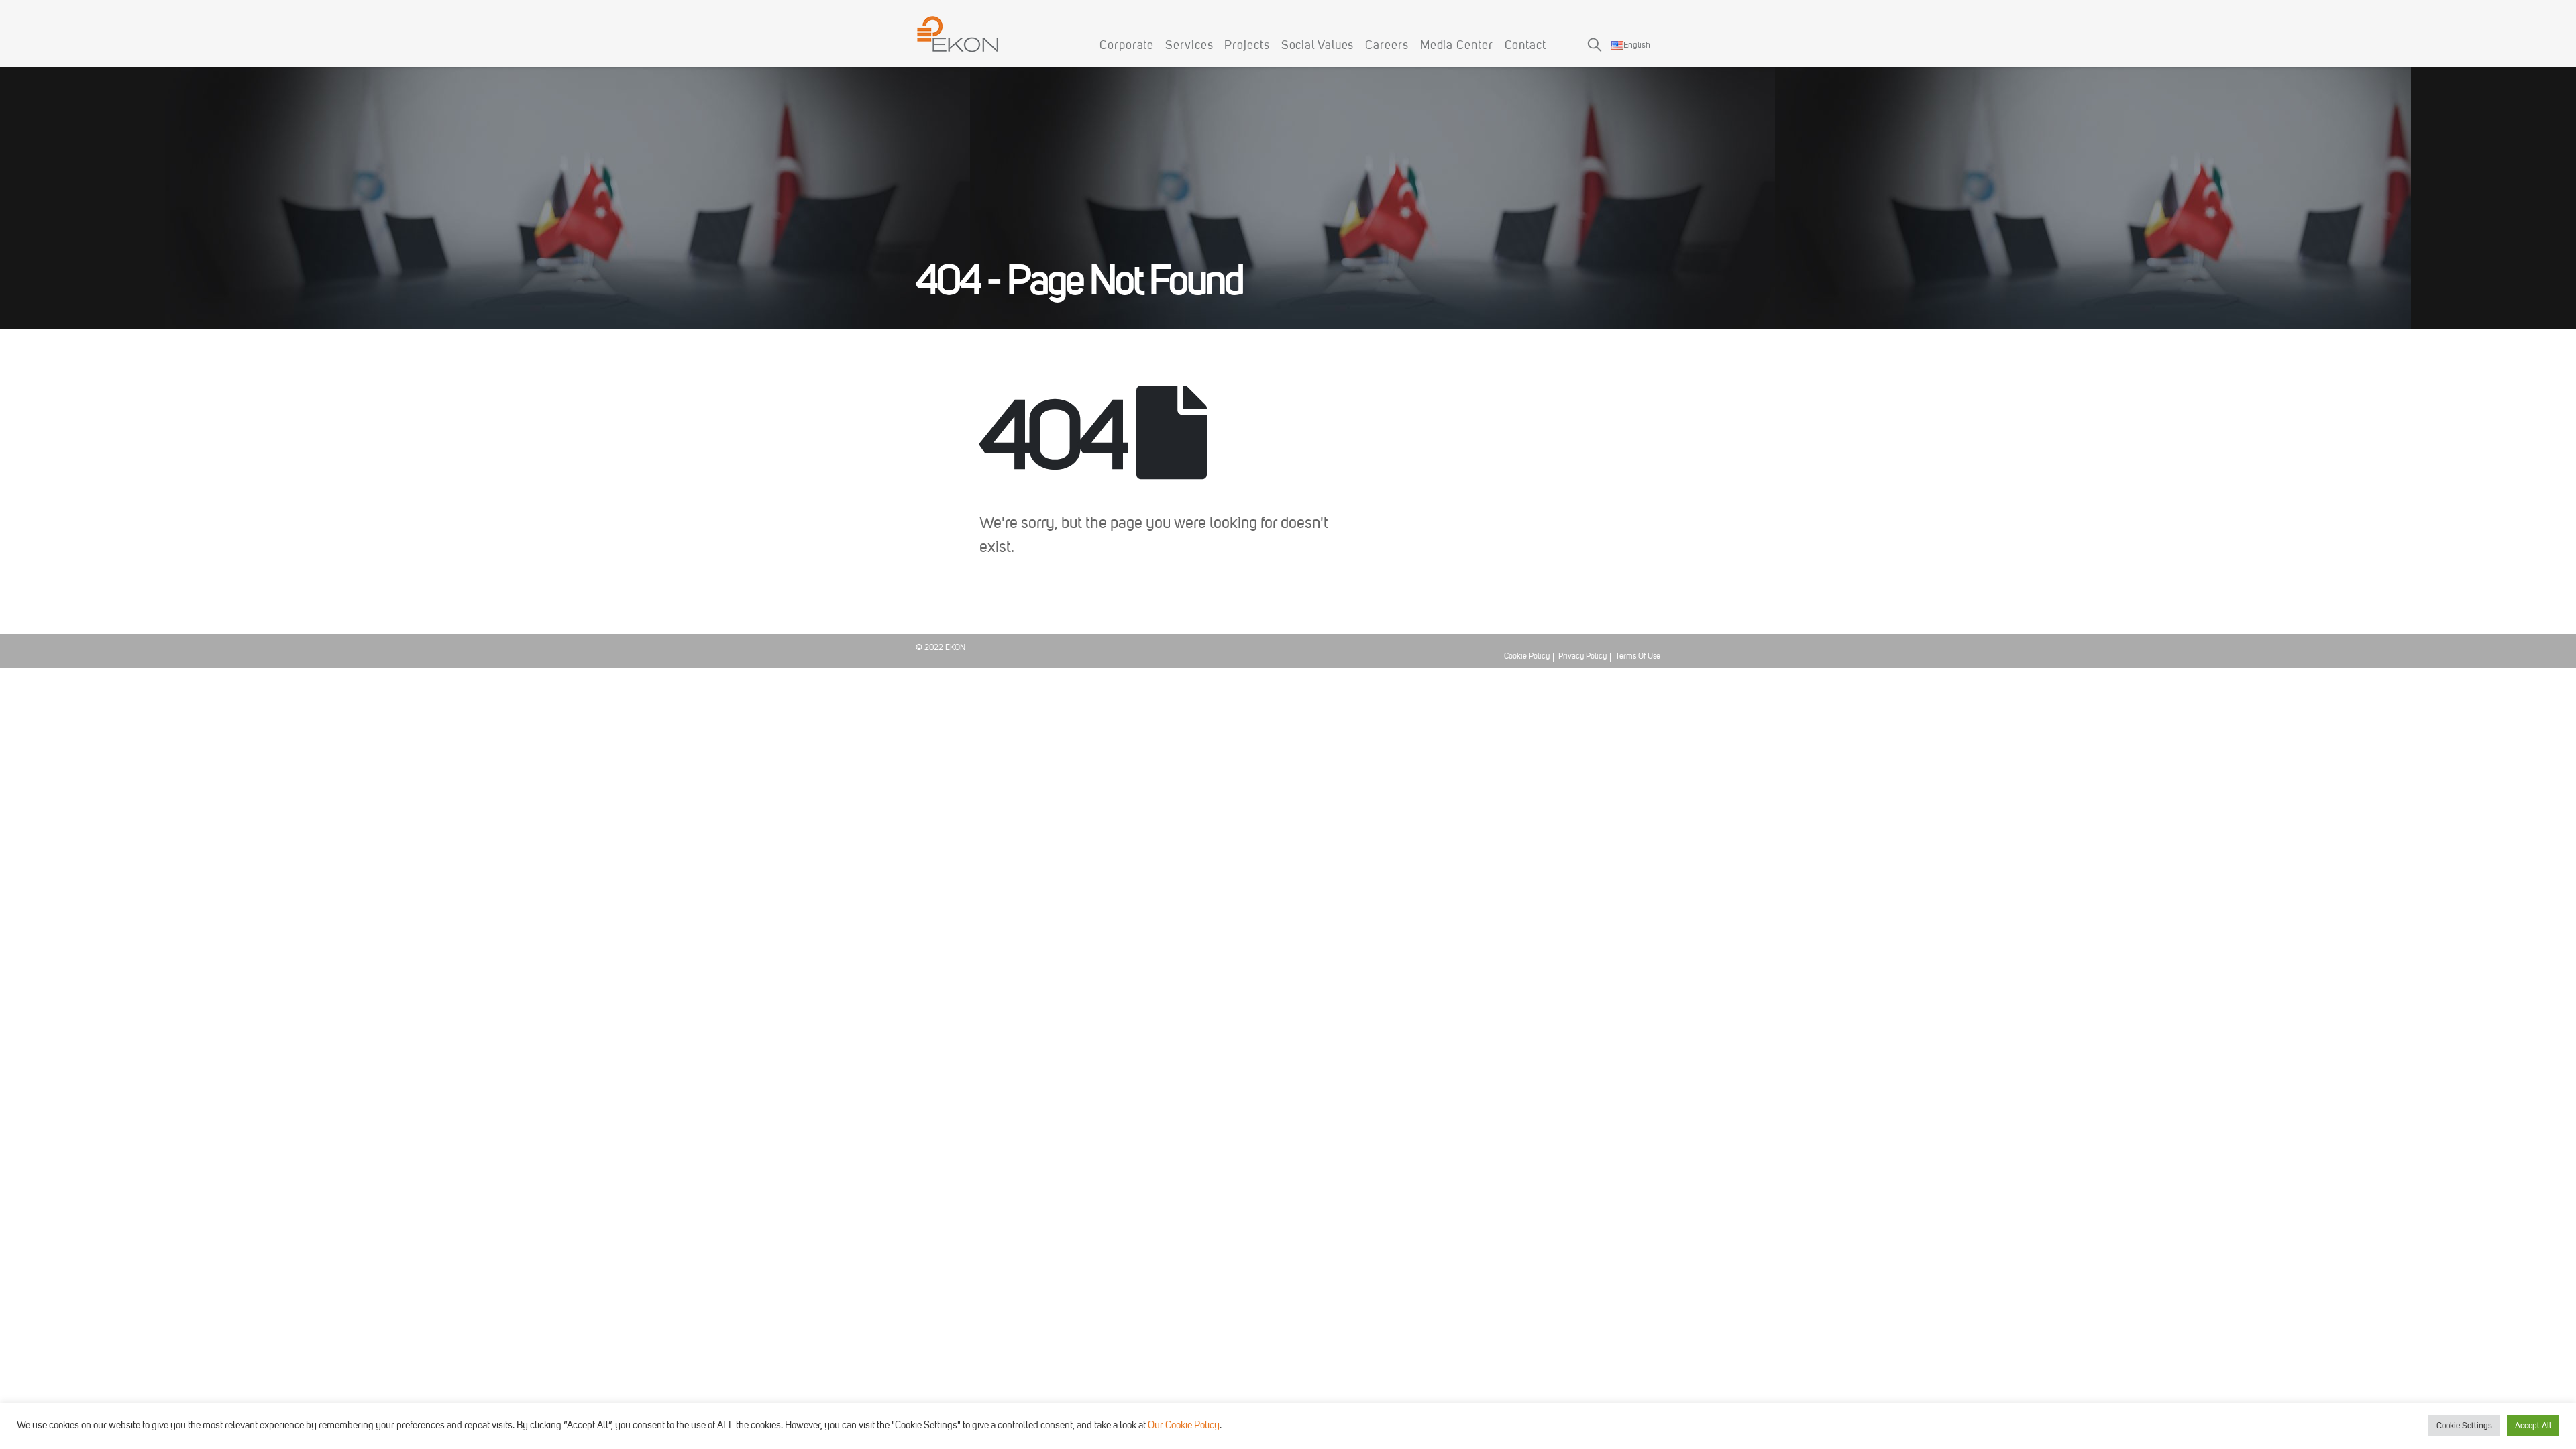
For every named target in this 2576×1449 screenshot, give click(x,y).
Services (1189, 46)
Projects (1247, 46)
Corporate (1127, 46)
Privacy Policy (1582, 657)
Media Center (1457, 46)
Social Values (1318, 46)
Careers (1387, 46)
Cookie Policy (1527, 657)
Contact (1525, 46)
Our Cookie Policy (1184, 1426)
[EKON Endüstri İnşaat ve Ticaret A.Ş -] (958, 34)
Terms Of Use (1638, 657)
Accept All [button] (2533, 1426)
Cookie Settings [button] (2464, 1426)
